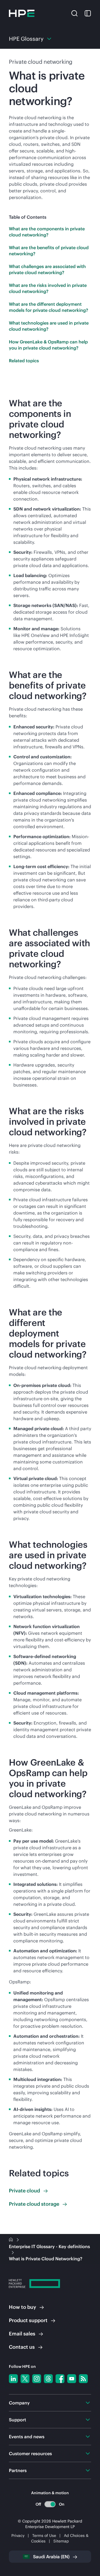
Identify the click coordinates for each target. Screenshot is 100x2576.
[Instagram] (37, 2379)
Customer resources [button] (30, 2453)
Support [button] (17, 2420)
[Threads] (48, 2379)
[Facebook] (60, 2379)
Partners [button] (18, 2470)
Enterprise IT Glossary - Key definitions (49, 2246)
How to (22, 2307)
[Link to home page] (11, 2240)
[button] (74, 13)
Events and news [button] (27, 2437)
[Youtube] (72, 2379)
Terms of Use (44, 2536)
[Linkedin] (13, 2379)
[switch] (50, 2504)
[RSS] (83, 2379)
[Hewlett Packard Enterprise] (22, 13)
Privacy (18, 2536)
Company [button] (19, 2403)
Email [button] (22, 2334)
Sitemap (61, 2541)
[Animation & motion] (50, 2504)
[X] (25, 2379)
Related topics (24, 361)
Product (28, 2320)
